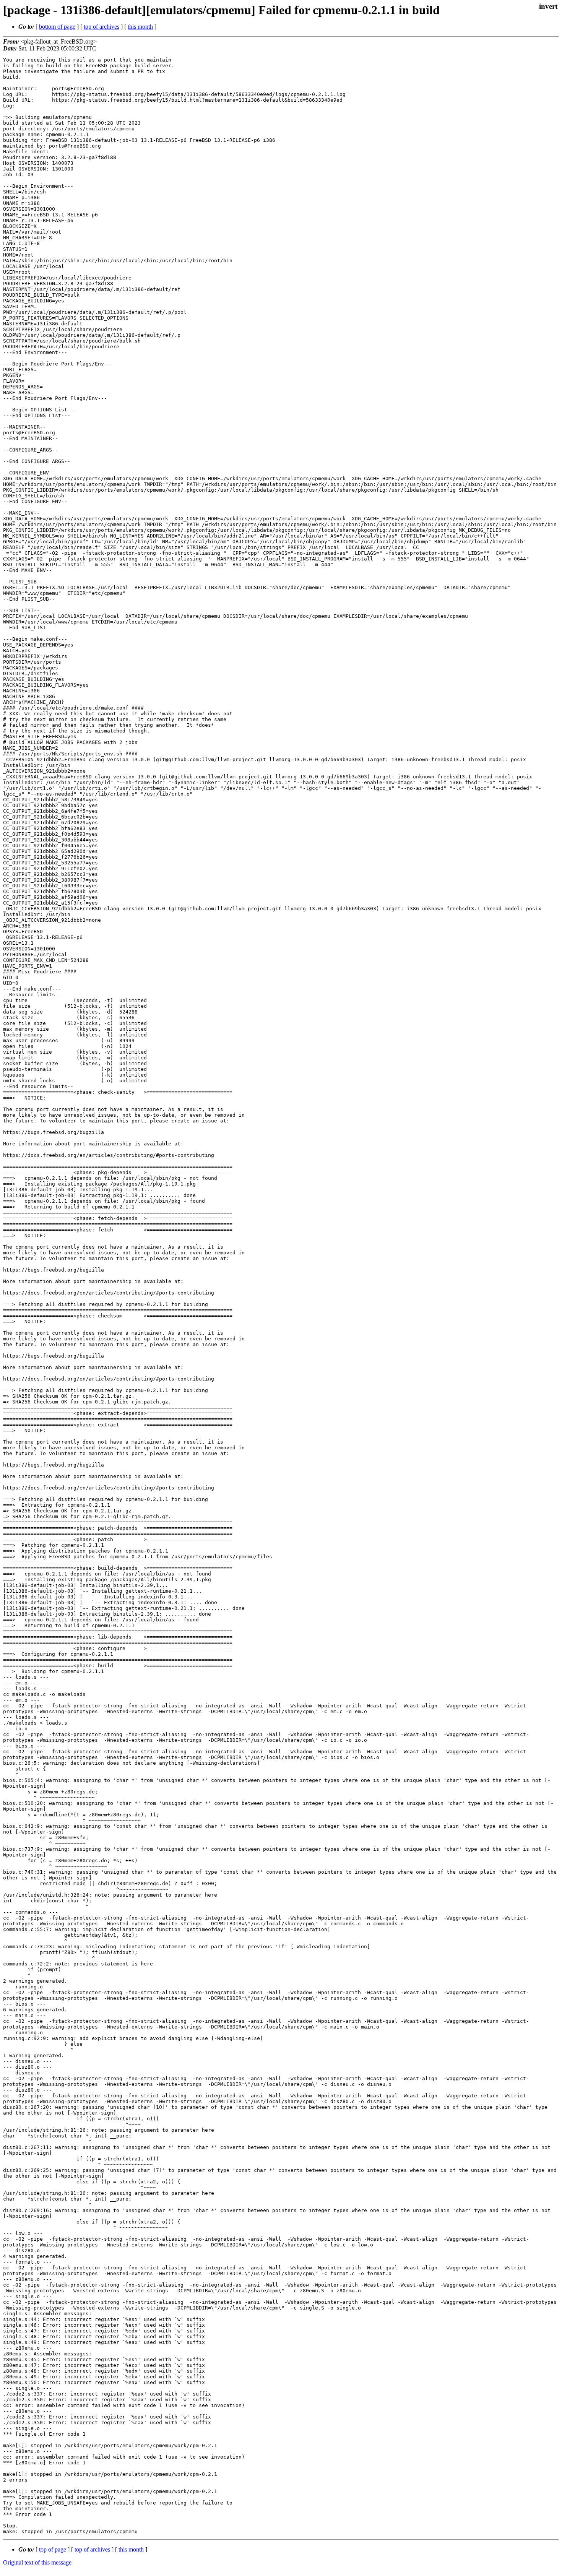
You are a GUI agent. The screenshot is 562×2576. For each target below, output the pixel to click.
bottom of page (57, 27)
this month (140, 27)
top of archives (102, 27)
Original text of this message (37, 2562)
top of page (53, 2549)
